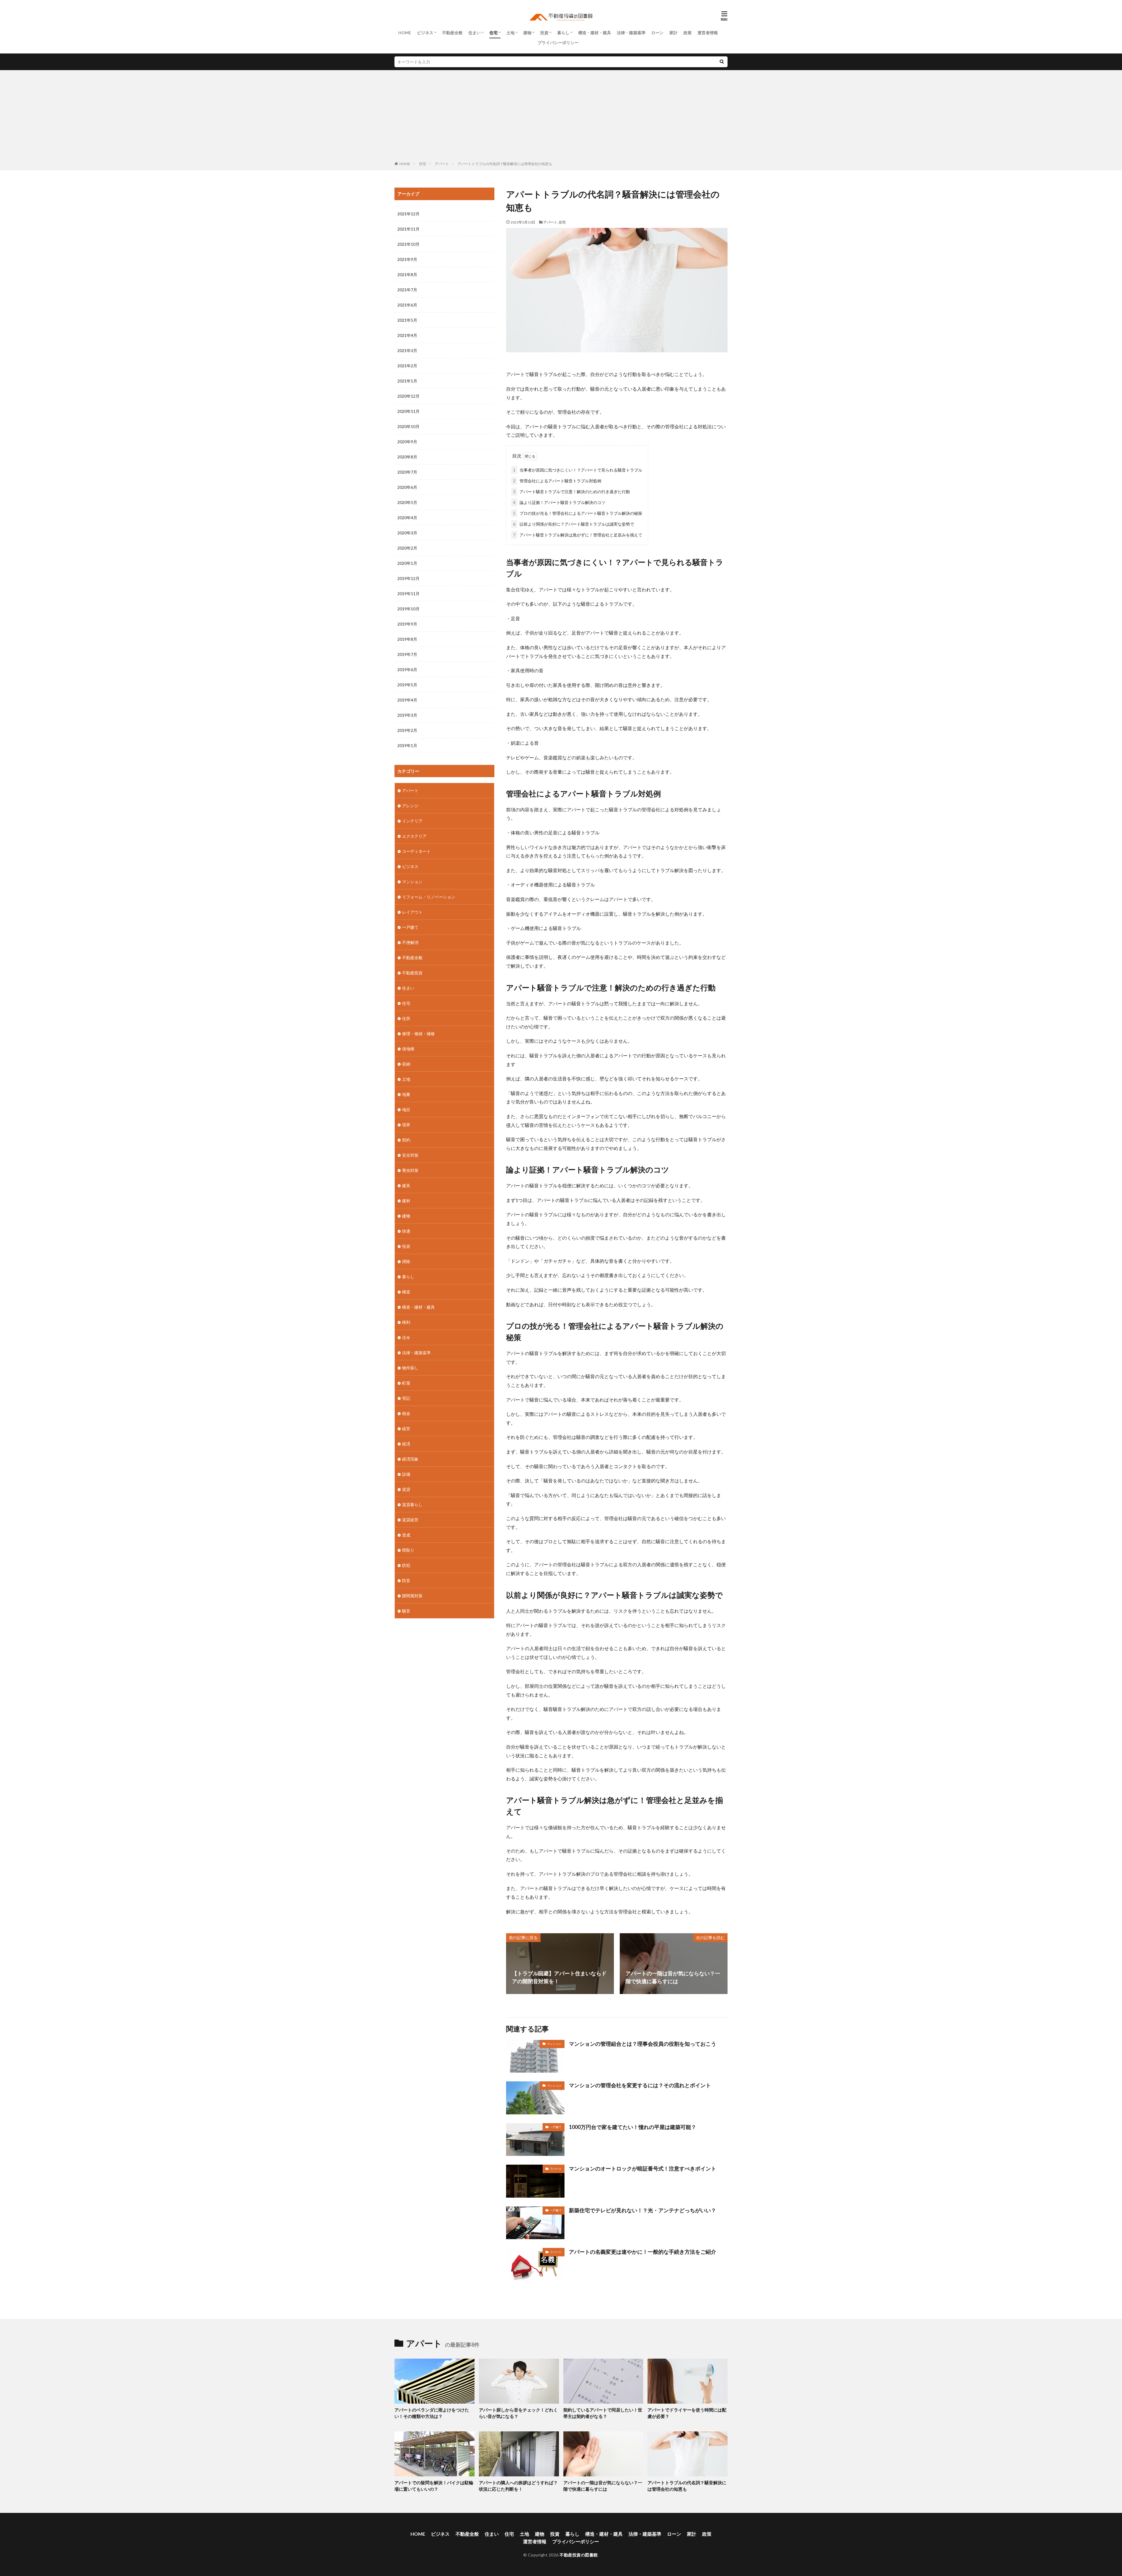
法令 (406, 1337)
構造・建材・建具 (595, 33)
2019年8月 (407, 639)
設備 (406, 1474)
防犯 (406, 1565)
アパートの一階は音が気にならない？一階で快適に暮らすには (603, 2486)
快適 (406, 1231)
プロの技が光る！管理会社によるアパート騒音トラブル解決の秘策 (578, 513)
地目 (406, 1109)
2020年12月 (408, 396)
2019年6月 (407, 669)
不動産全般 (452, 33)
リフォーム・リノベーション (429, 897)
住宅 (494, 33)
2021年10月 (408, 244)
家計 (673, 33)
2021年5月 (407, 320)
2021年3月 (407, 350)
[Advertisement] (561, 117)
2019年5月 (407, 685)
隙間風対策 (412, 1596)
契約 (406, 1140)
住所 (406, 1018)
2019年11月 (408, 594)
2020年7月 (407, 472)
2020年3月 (407, 533)
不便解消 (410, 942)
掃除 (406, 1261)
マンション (554, 2044)
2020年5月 (407, 502)
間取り (408, 1550)
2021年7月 (407, 290)
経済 (406, 1444)
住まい (475, 33)
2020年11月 (408, 411)
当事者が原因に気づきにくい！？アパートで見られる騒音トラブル (578, 470)
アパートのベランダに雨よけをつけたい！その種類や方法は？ (432, 2413)
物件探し (410, 1368)
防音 (406, 1580)
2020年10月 (408, 426)
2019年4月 (407, 700)
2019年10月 (408, 609)
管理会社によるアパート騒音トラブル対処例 (557, 481)
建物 (527, 33)
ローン (657, 33)
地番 (406, 1094)
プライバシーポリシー (558, 43)
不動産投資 (412, 973)
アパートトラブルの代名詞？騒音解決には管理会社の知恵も (505, 164)
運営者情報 (708, 33)
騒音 (406, 1611)
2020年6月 (407, 487)
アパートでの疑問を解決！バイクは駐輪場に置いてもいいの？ (434, 2486)
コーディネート (416, 851)
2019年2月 (407, 730)
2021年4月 (407, 335)
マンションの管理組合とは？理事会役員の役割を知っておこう (643, 2044)
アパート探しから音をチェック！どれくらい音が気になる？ (518, 2413)
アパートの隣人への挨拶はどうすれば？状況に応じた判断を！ (518, 2486)
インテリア (412, 821)
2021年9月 (407, 259)
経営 (406, 1429)
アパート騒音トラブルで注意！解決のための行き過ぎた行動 (572, 492)
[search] (722, 62)
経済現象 (410, 1459)
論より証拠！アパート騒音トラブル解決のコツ (559, 502)
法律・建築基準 (631, 33)
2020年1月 (407, 563)
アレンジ (410, 806)
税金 (406, 1413)
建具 (406, 1185)
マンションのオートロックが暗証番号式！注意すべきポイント (643, 2168)
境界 (406, 1125)
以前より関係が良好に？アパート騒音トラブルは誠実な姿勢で (574, 524)
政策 (688, 33)
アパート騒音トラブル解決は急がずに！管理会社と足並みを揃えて (578, 535)
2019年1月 (407, 745)
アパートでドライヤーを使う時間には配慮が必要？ (687, 2413)
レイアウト (412, 912)
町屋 (406, 1383)
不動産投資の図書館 (579, 2555)
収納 (406, 1064)
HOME (405, 33)
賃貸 (406, 1489)
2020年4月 (407, 518)
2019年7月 (407, 654)
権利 (406, 1322)
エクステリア (414, 836)
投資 (544, 33)
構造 (406, 1292)
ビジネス (425, 33)
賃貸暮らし (412, 1504)
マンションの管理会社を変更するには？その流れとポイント (640, 2085)
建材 (406, 1201)
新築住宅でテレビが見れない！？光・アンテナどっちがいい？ (643, 2210)
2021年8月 (407, 274)
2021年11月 (408, 229)
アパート (442, 164)
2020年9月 (407, 442)
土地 (510, 33)
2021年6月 (407, 305)
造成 (406, 1535)
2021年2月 (407, 366)
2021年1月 (407, 381)
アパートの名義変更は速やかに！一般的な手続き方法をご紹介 (643, 2252)
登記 (406, 1398)
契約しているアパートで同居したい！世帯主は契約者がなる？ (603, 2413)
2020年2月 (407, 548)
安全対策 (410, 1155)
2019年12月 (408, 578)
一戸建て (556, 2127)
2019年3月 (407, 715)
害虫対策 (410, 1170)
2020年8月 (407, 457)
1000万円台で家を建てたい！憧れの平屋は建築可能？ (633, 2127)
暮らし (563, 33)
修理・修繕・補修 (418, 1034)
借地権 (408, 1049)
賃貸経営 (410, 1520)
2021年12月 (408, 214)
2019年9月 (407, 624)
